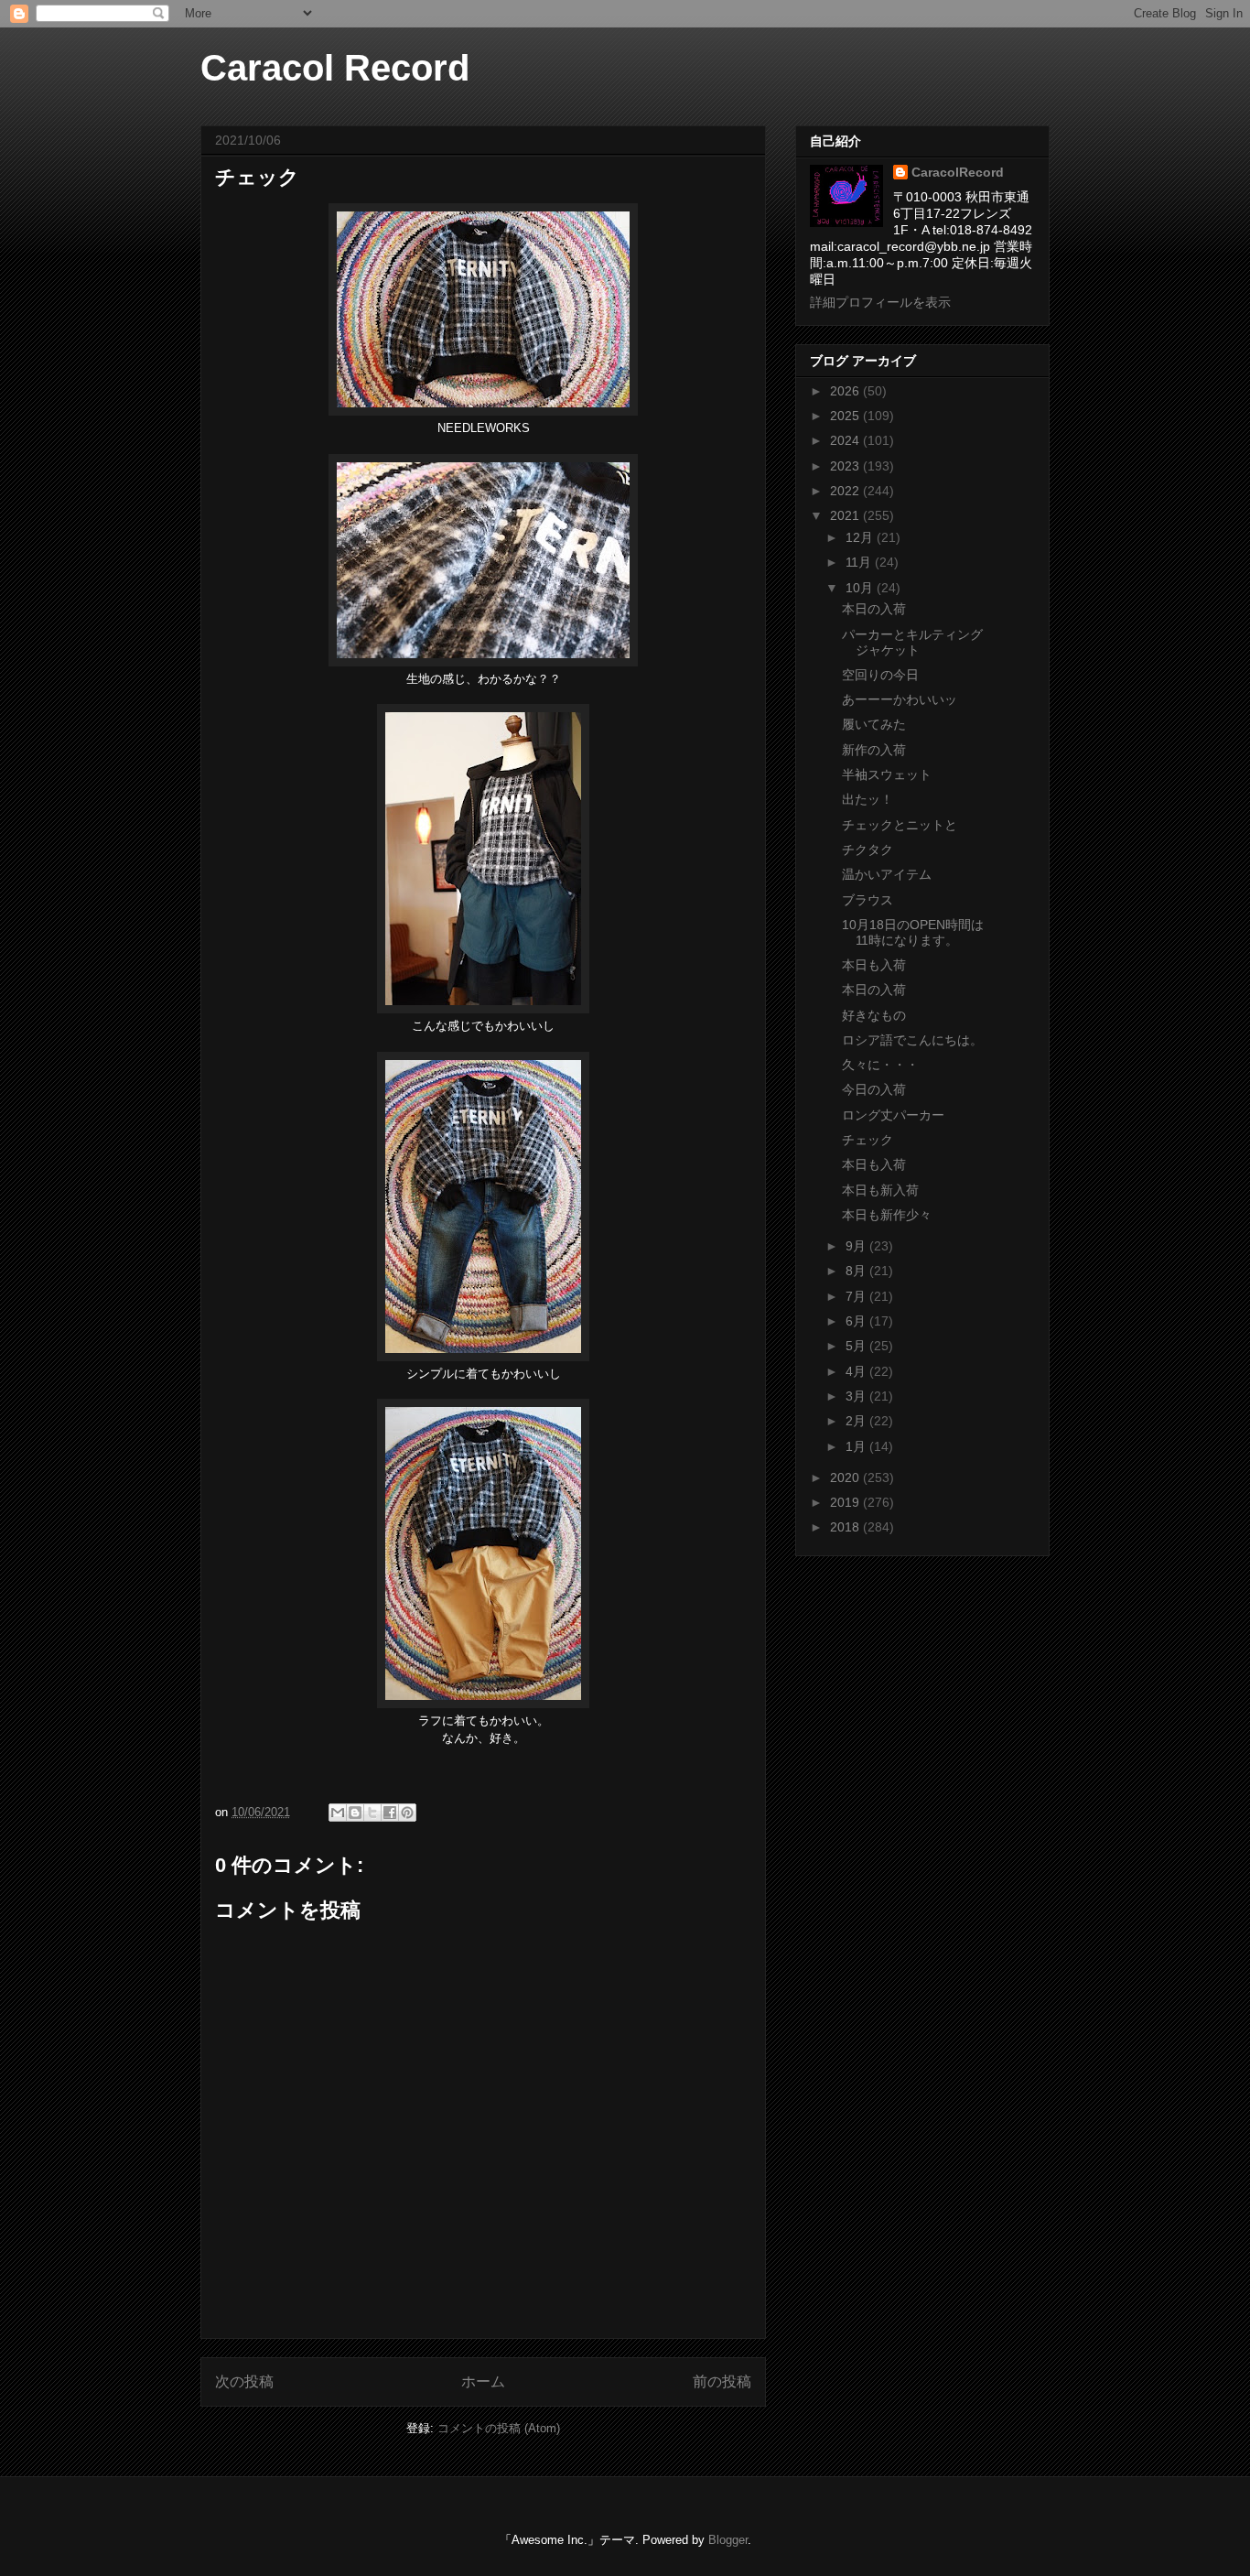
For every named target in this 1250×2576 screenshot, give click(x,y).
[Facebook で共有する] (390, 1813)
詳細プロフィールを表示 (880, 302)
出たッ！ (867, 799)
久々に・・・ (880, 1065)
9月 (857, 1246)
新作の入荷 (874, 750)
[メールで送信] (338, 1813)
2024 (846, 440)
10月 (861, 588)
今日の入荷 (874, 1089)
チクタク (867, 850)
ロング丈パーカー (893, 1115)
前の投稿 (722, 2381)
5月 (857, 1346)
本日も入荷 (874, 965)
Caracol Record (335, 68)
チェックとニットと (900, 825)
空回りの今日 (880, 675)
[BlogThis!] (355, 1813)
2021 (846, 515)
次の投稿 (244, 2381)
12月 (861, 537)
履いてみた (874, 724)
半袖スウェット (887, 774)
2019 (846, 1502)
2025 (846, 416)
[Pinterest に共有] (407, 1813)
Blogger (728, 2540)
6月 (857, 1321)
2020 (846, 1477)
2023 (846, 466)
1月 (857, 1446)
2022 (846, 491)
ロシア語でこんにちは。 (912, 1040)
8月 (857, 1271)
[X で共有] (372, 1813)
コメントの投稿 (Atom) (499, 2428)
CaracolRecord (958, 172)
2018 (846, 1527)
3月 (857, 1396)
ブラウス (867, 900)
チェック (867, 1140)
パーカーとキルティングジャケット (912, 642)
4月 (857, 1371)
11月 (860, 562)
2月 (857, 1421)
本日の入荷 (874, 609)
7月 (857, 1296)
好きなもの (874, 1015)
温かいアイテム (887, 874)
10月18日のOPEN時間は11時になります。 (913, 932)
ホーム (483, 2381)
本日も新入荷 (880, 1190)
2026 (846, 391)
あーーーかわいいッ (900, 699)
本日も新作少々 (887, 1215)
